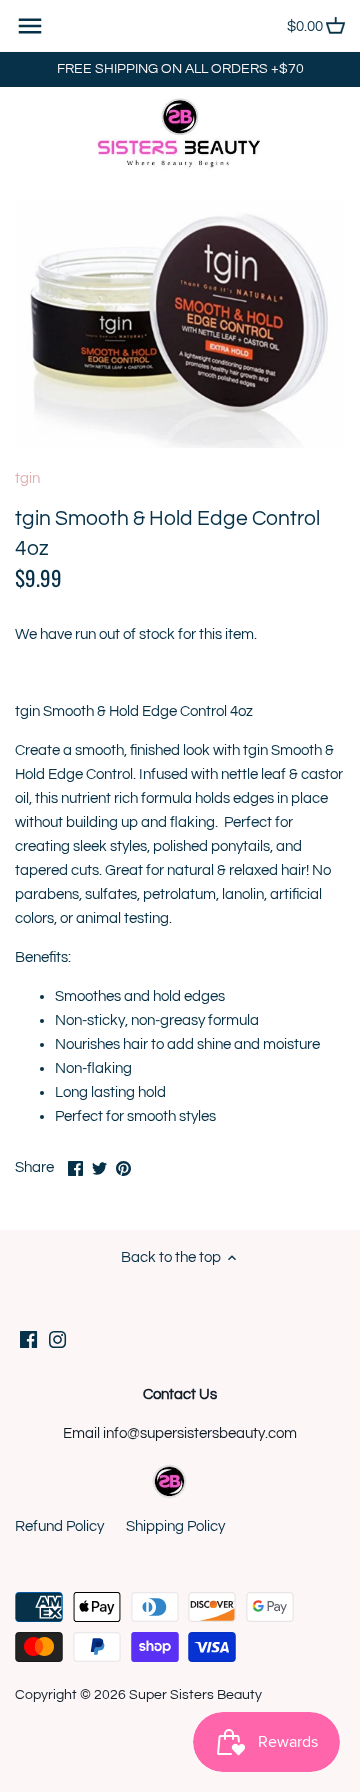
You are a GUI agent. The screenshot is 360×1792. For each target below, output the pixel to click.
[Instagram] (57, 1338)
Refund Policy (59, 1526)
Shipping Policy (175, 1526)
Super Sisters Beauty (195, 1695)
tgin (27, 478)
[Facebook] (28, 1338)
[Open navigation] (30, 26)
